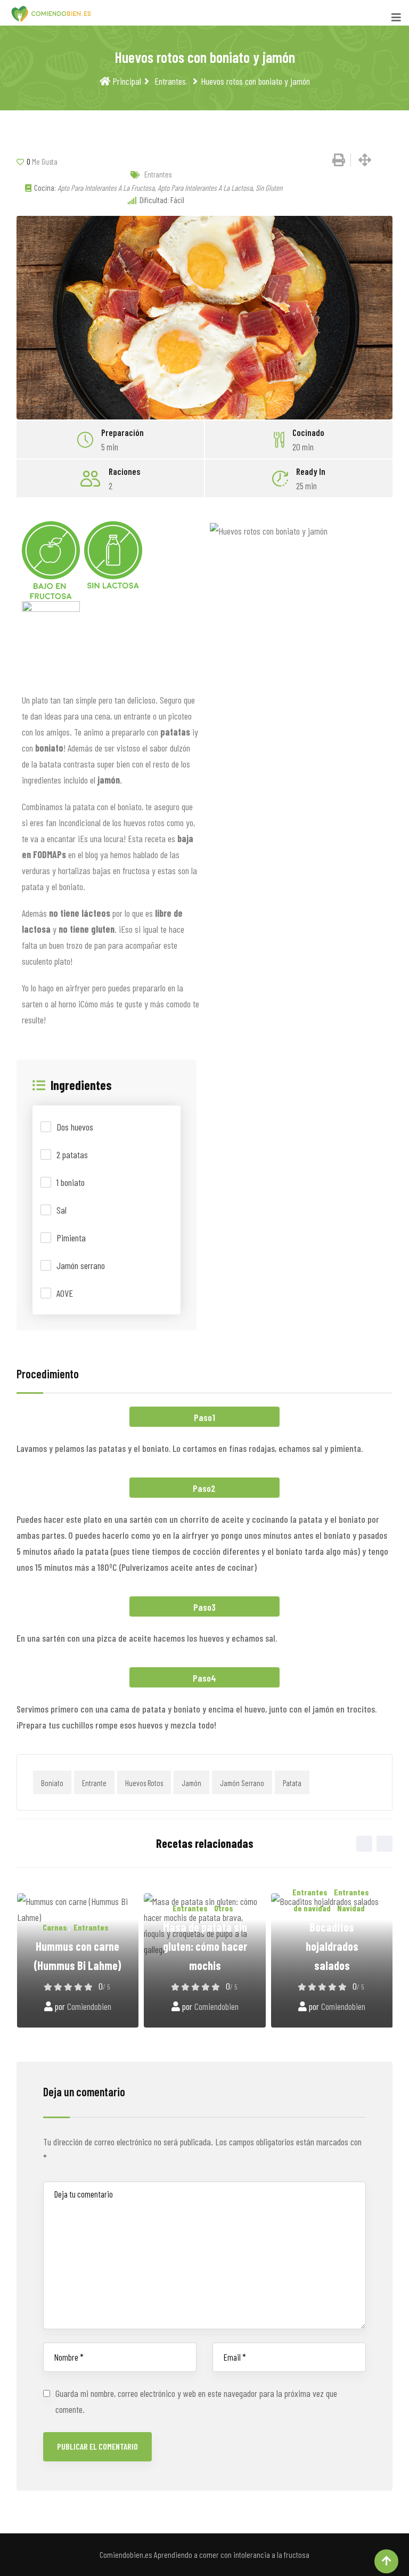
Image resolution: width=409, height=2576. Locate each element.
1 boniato (71, 1182)
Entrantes (169, 81)
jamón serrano (242, 1783)
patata (292, 1783)
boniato (52, 1783)
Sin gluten (269, 188)
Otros (224, 1908)
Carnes (55, 1927)
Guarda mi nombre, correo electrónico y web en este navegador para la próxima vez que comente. (196, 2401)
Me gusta (42, 161)
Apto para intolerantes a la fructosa (106, 188)
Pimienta (71, 1238)
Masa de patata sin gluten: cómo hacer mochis (205, 1946)
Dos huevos (75, 1127)
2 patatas (72, 1154)
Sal (62, 1210)
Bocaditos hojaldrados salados (332, 1946)
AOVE (65, 1293)
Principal (126, 81)
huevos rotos (144, 1783)
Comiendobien (89, 2006)
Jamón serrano (81, 1265)
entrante (94, 1783)
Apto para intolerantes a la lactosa (205, 188)
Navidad (351, 1908)
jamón (191, 1783)
